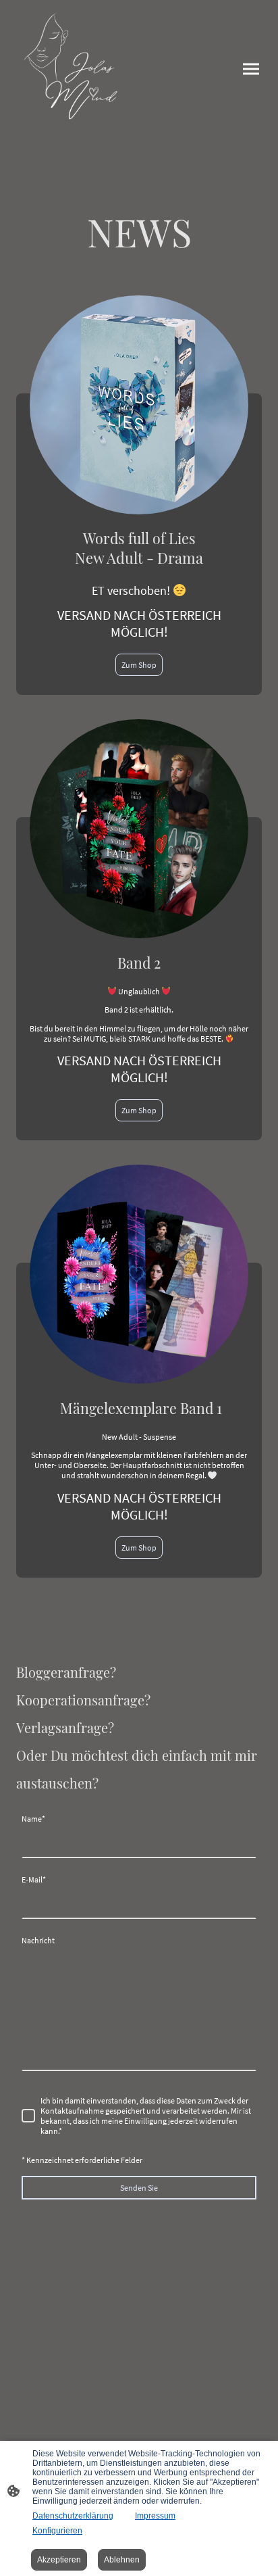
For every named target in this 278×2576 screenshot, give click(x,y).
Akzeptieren (59, 2560)
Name (33, 1819)
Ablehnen (122, 2560)
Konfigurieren (57, 2531)
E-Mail (34, 1879)
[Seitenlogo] (75, 69)
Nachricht (38, 1940)
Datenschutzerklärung (73, 2516)
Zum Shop (139, 665)
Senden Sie (139, 2188)
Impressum (155, 2516)
